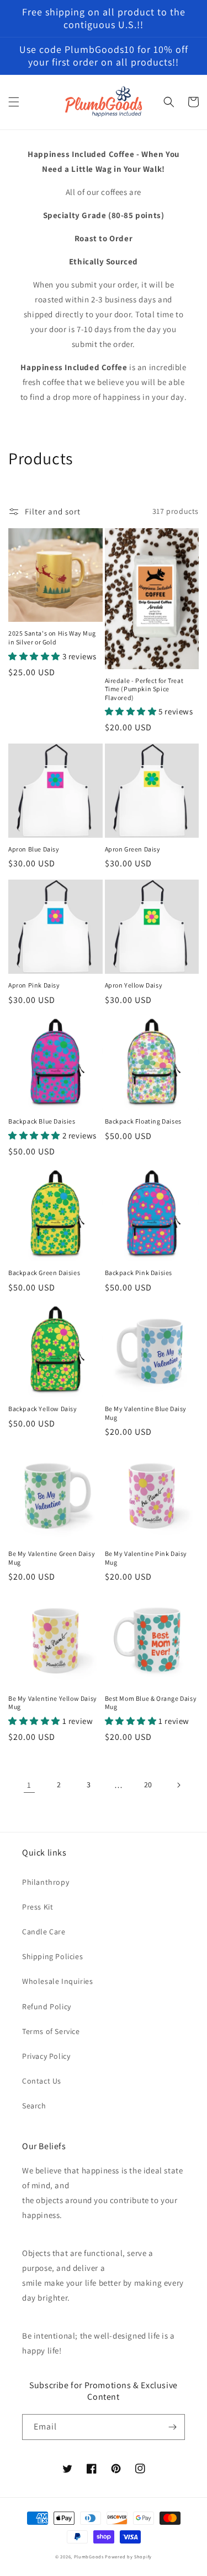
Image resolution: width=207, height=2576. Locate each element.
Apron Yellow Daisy (134, 985)
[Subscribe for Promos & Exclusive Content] (172, 2427)
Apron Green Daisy (133, 849)
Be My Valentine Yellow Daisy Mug (53, 1703)
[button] (14, 102)
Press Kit (38, 1907)
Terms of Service (51, 2031)
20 (148, 1785)
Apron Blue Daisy (34, 849)
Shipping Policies (52, 1956)
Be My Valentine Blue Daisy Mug (146, 1413)
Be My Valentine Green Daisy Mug (52, 1558)
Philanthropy (46, 1882)
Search (34, 2106)
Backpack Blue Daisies (42, 1121)
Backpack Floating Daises (143, 1121)
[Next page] (178, 1785)
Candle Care (44, 1932)
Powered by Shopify (128, 2556)
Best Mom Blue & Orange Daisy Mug (151, 1703)
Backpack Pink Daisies (139, 1273)
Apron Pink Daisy (34, 985)
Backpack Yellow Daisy (43, 1409)
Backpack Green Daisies (44, 1273)
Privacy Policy (46, 2056)
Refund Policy (47, 2006)
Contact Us (42, 2081)
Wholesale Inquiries (57, 1981)
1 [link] (29, 1785)
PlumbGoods (89, 2556)
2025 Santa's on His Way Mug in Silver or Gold (52, 638)
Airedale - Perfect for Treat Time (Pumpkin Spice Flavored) (144, 689)
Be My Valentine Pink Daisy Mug (146, 1558)
